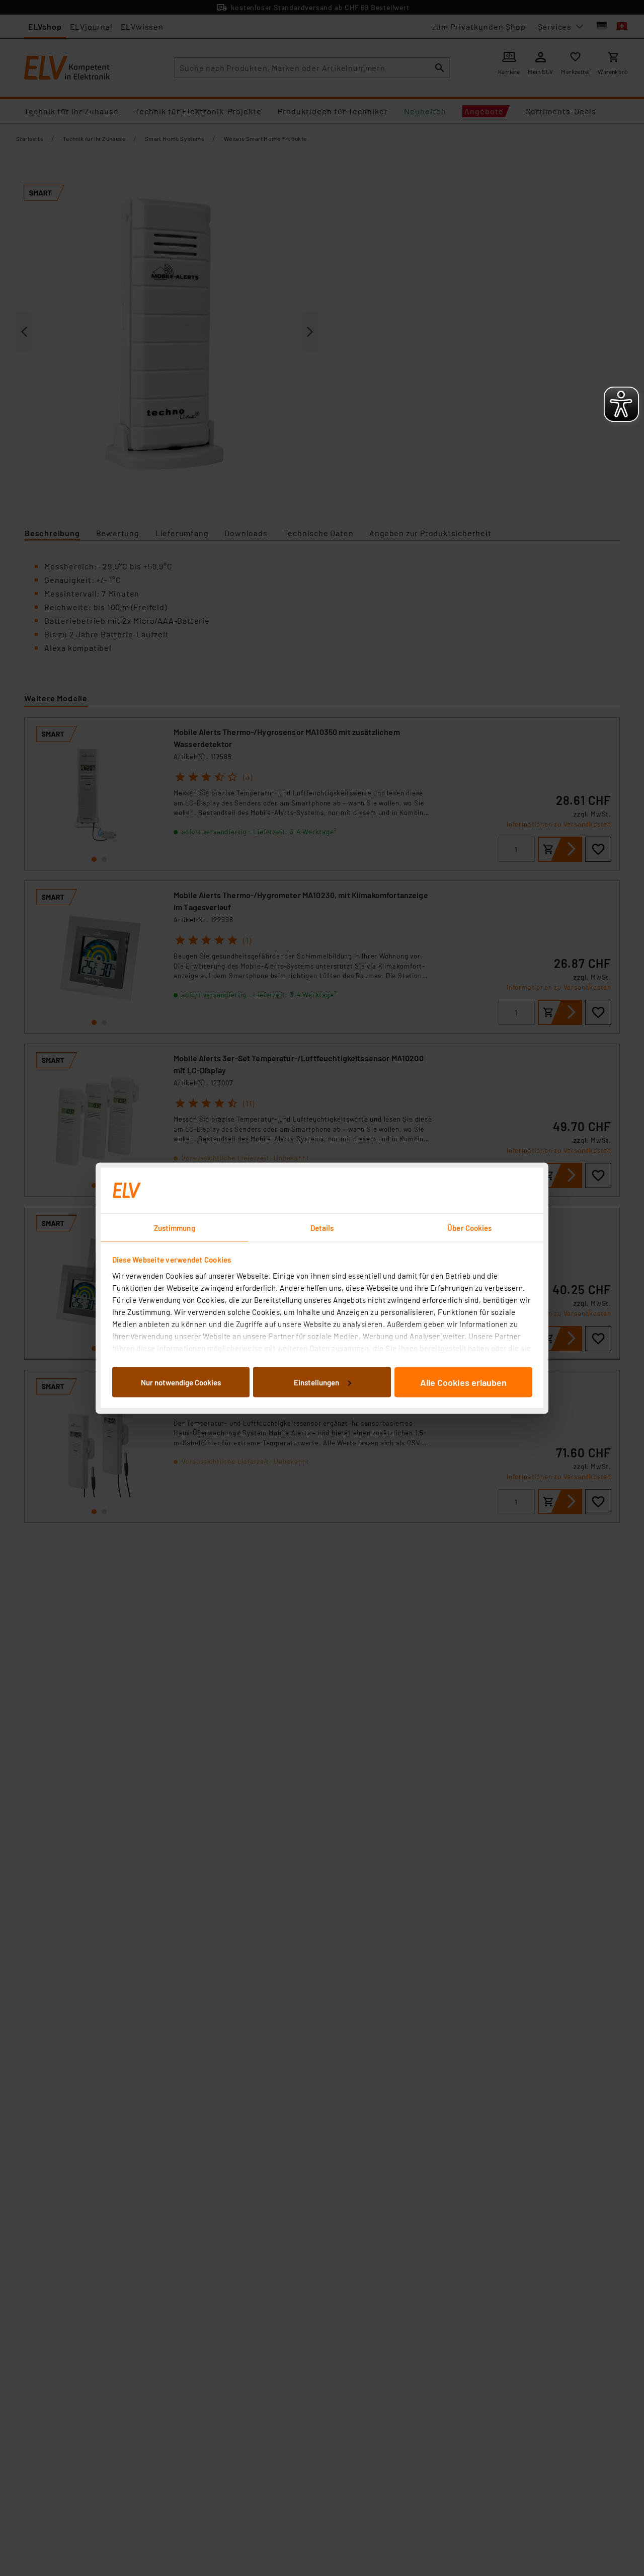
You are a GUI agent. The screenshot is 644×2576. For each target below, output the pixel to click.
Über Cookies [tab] (469, 1227)
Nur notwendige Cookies (181, 1382)
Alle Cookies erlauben (463, 1382)
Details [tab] (322, 1227)
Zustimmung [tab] (175, 1227)
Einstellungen (316, 1382)
